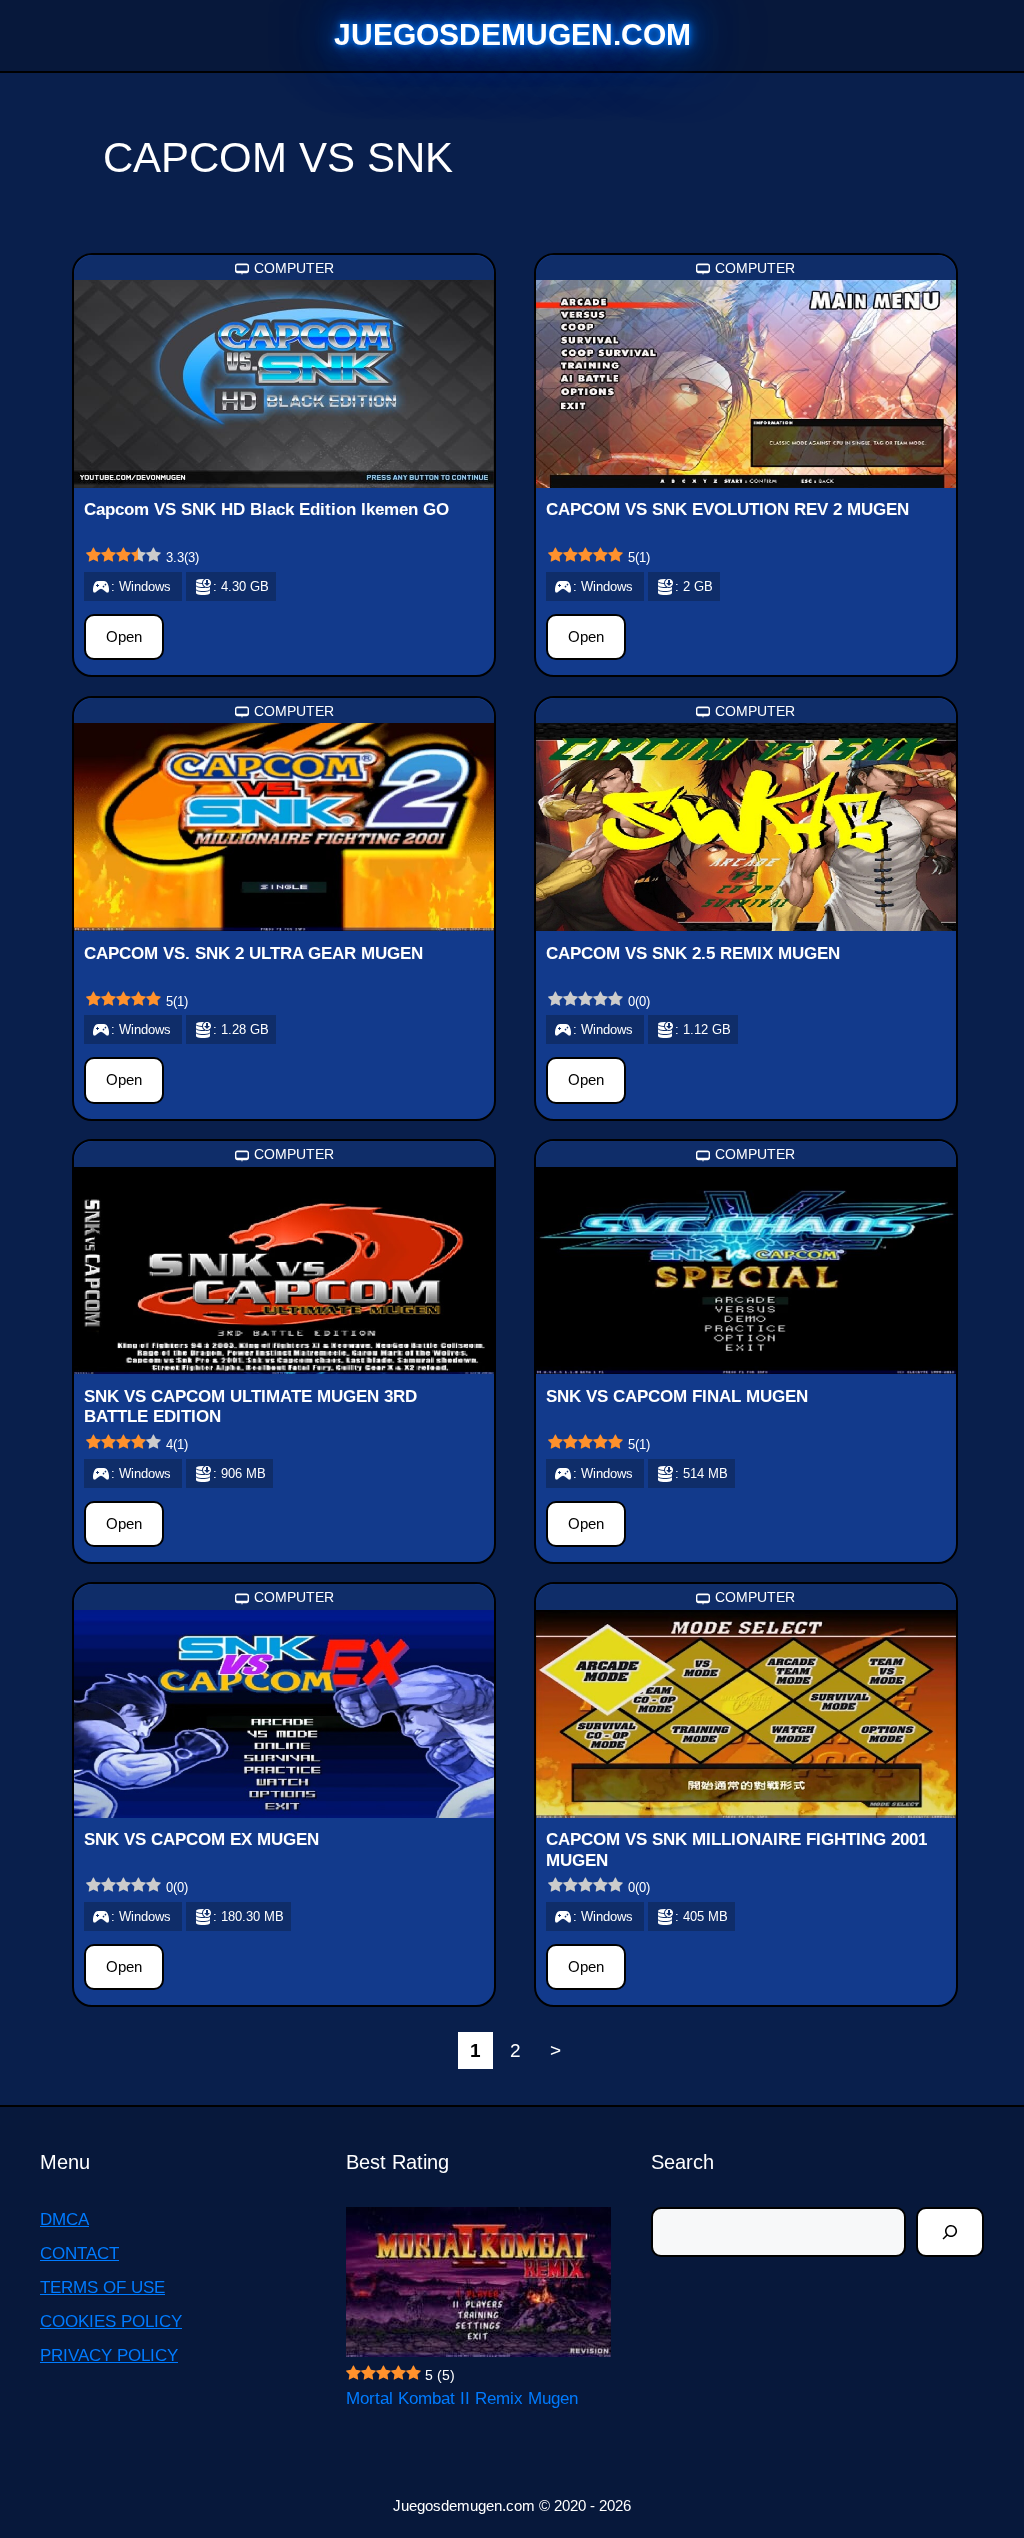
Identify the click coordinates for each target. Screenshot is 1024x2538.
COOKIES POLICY (111, 2321)
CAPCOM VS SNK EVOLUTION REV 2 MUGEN (727, 509)
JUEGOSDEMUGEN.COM (512, 34)
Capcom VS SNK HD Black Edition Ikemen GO (266, 509)
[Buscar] (950, 2232)
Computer (294, 268)
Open (124, 636)
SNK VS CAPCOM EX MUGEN (201, 1839)
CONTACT (79, 2253)
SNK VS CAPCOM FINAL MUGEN (677, 1396)
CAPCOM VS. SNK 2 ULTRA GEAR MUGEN (253, 953)
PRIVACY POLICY (109, 2355)
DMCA (64, 2219)
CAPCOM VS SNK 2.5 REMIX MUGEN (693, 953)
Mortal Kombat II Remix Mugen (462, 2398)
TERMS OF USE (102, 2287)
